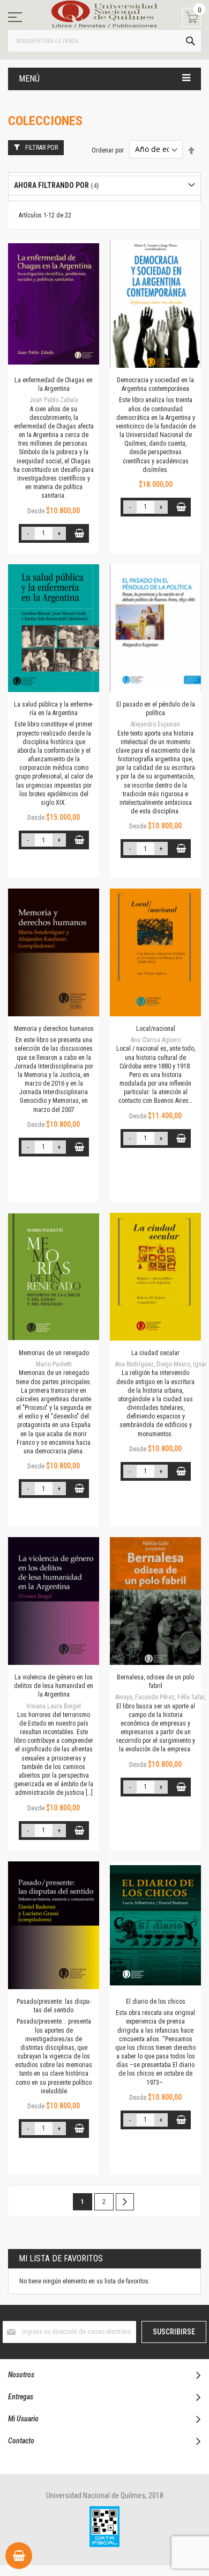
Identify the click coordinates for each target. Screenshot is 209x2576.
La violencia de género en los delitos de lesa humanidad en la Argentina (54, 1686)
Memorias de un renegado (54, 1353)
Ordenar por (108, 150)
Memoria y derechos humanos (54, 1029)
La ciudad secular (155, 1353)
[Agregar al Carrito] (80, 533)
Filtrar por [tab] (42, 148)
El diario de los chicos (156, 2002)
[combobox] (104, 41)
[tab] (104, 185)
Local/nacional (156, 1029)
